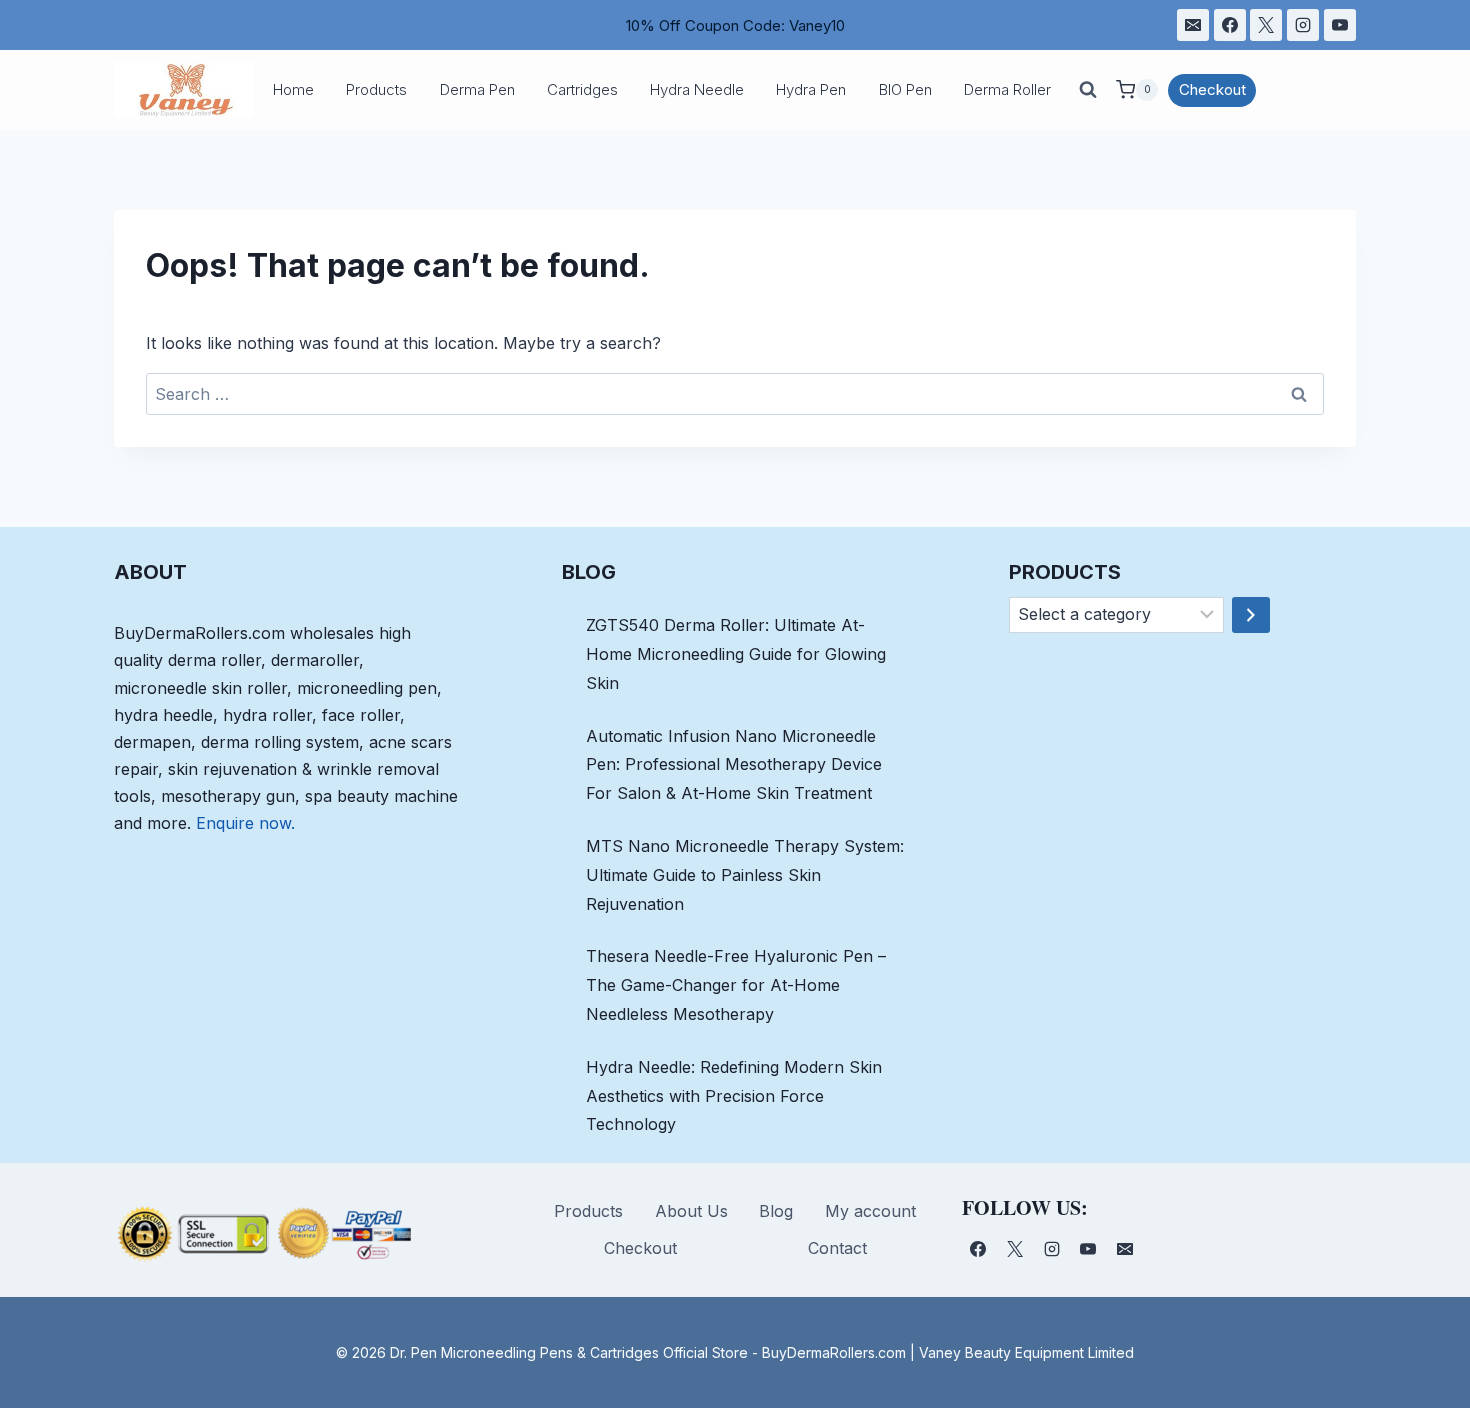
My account (870, 1211)
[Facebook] (1230, 25)
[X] (1266, 25)
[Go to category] (1251, 615)
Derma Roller (1007, 89)
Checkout (1212, 89)
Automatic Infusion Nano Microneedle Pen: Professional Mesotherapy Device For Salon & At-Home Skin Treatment (734, 765)
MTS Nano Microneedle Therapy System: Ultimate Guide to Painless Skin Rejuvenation (745, 875)
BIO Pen (905, 89)
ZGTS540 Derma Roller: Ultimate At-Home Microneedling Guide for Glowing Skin (736, 654)
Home (293, 89)
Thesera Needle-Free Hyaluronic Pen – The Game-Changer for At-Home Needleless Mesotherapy (736, 985)
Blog (776, 1211)
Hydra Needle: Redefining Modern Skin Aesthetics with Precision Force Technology (734, 1096)
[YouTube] (1340, 25)
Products (376, 89)
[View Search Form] (1088, 90)
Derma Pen (477, 89)
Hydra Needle (697, 89)
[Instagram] (1303, 25)
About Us (691, 1211)
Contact (837, 1248)
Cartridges (582, 89)
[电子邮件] (1193, 25)
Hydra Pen (811, 89)
